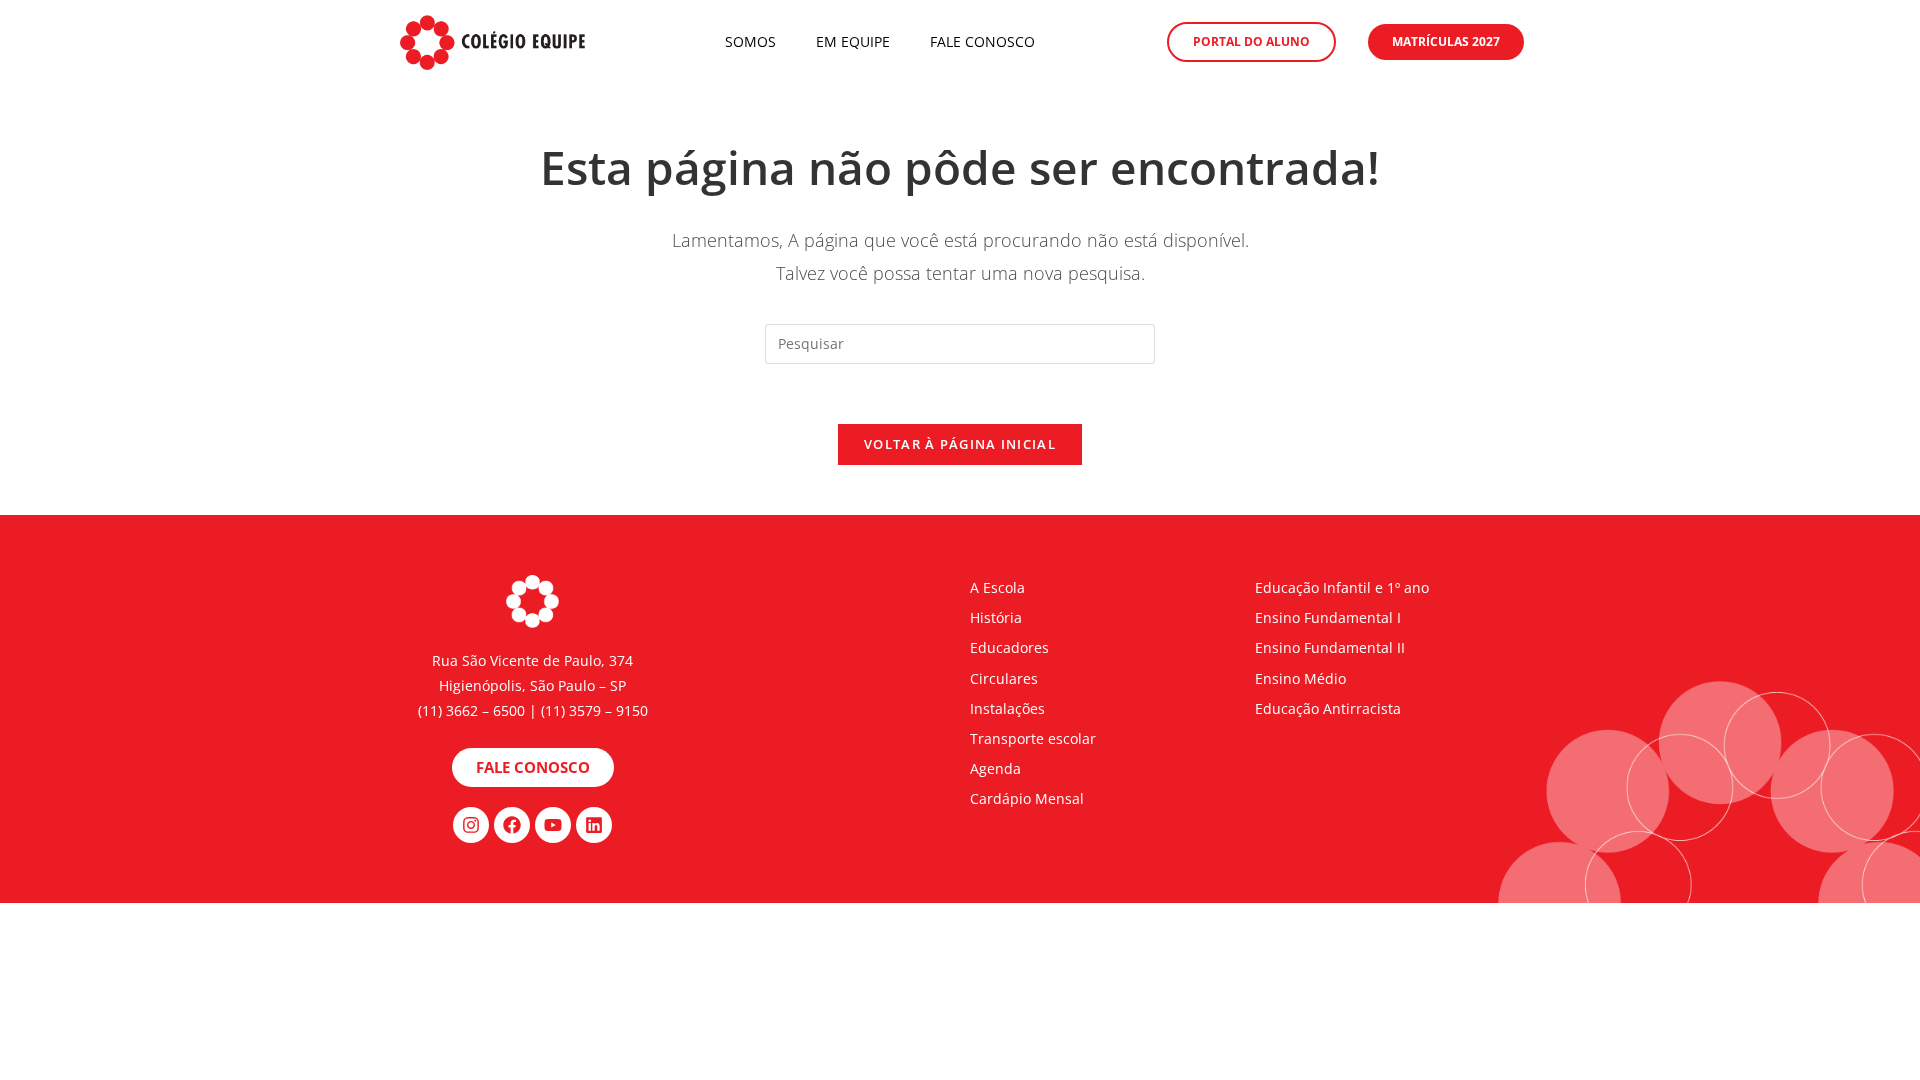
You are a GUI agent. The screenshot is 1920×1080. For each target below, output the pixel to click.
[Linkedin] (594, 825)
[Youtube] (553, 825)
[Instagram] (471, 825)
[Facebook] (512, 825)
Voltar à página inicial (960, 444)
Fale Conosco (982, 41)
